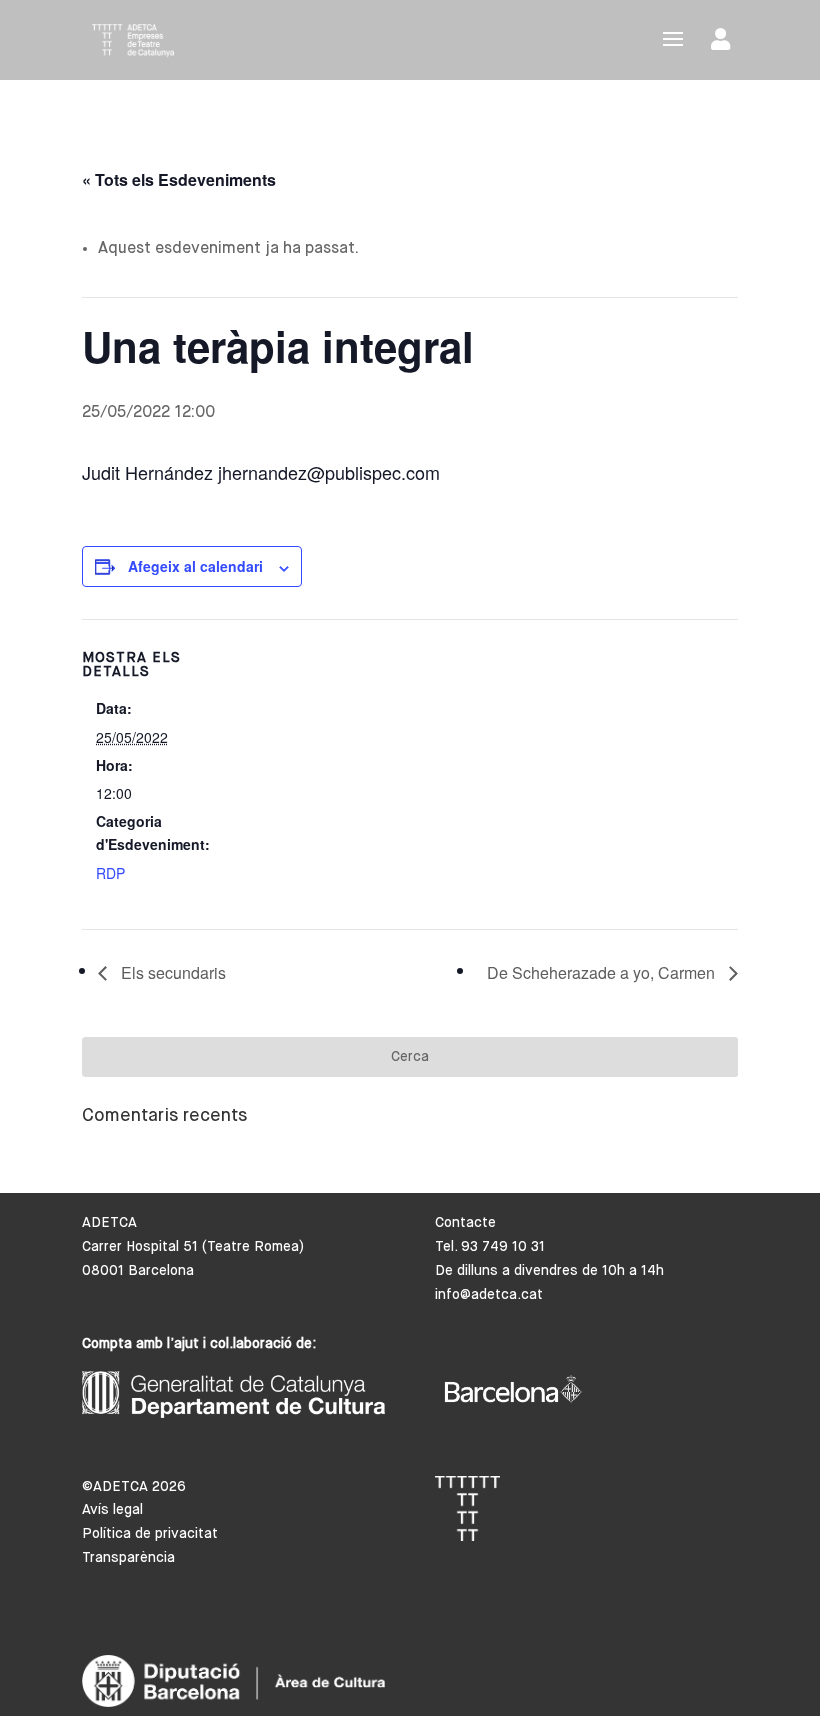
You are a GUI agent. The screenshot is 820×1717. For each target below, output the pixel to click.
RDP (110, 873)
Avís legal (112, 1510)
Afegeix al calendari (195, 566)
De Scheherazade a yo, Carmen (603, 972)
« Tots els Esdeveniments (179, 179)
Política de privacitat (150, 1534)
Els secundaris (171, 972)
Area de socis (724, 43)
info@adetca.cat (489, 1295)
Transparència (128, 1558)
